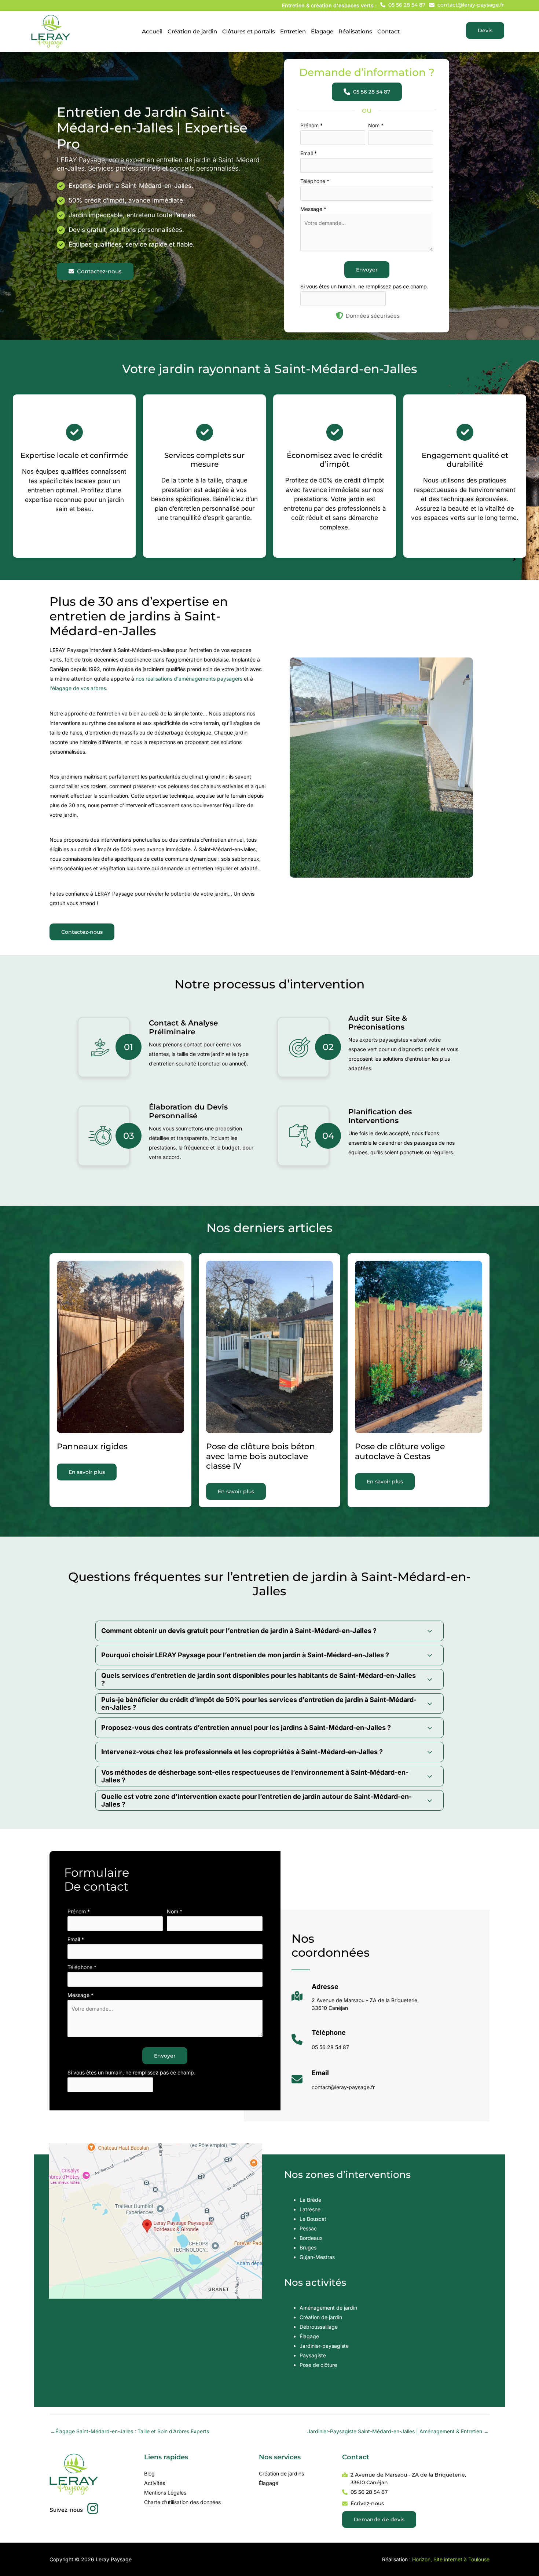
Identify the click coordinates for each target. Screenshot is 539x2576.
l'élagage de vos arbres (78, 688)
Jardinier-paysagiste (324, 2346)
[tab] (269, 1631)
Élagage (309, 2336)
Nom (376, 125)
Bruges (308, 2247)
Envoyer (367, 270)
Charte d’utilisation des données (182, 2502)
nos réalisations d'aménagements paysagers (189, 679)
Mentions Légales (165, 2493)
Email (309, 153)
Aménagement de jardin (328, 2308)
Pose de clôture (318, 2365)
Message (313, 209)
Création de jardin (321, 2317)
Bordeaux (311, 2238)
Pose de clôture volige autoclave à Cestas (400, 1451)
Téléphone (315, 181)
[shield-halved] (340, 316)
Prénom (311, 125)
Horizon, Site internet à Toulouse (451, 2559)
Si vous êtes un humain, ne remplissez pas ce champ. (364, 286)
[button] (403, 5)
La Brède (310, 2200)
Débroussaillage (319, 2327)
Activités (155, 2483)
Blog (149, 2473)
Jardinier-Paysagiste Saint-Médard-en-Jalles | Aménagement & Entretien (398, 2431)
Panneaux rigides (92, 1447)
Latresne (310, 2209)
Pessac (308, 2228)
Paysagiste (313, 2355)
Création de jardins (281, 2473)
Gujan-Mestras (317, 2257)
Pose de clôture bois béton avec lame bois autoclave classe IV (261, 1456)
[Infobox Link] (355, 2000)
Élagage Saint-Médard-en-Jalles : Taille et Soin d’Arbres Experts (130, 2431)
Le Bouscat (313, 2219)
